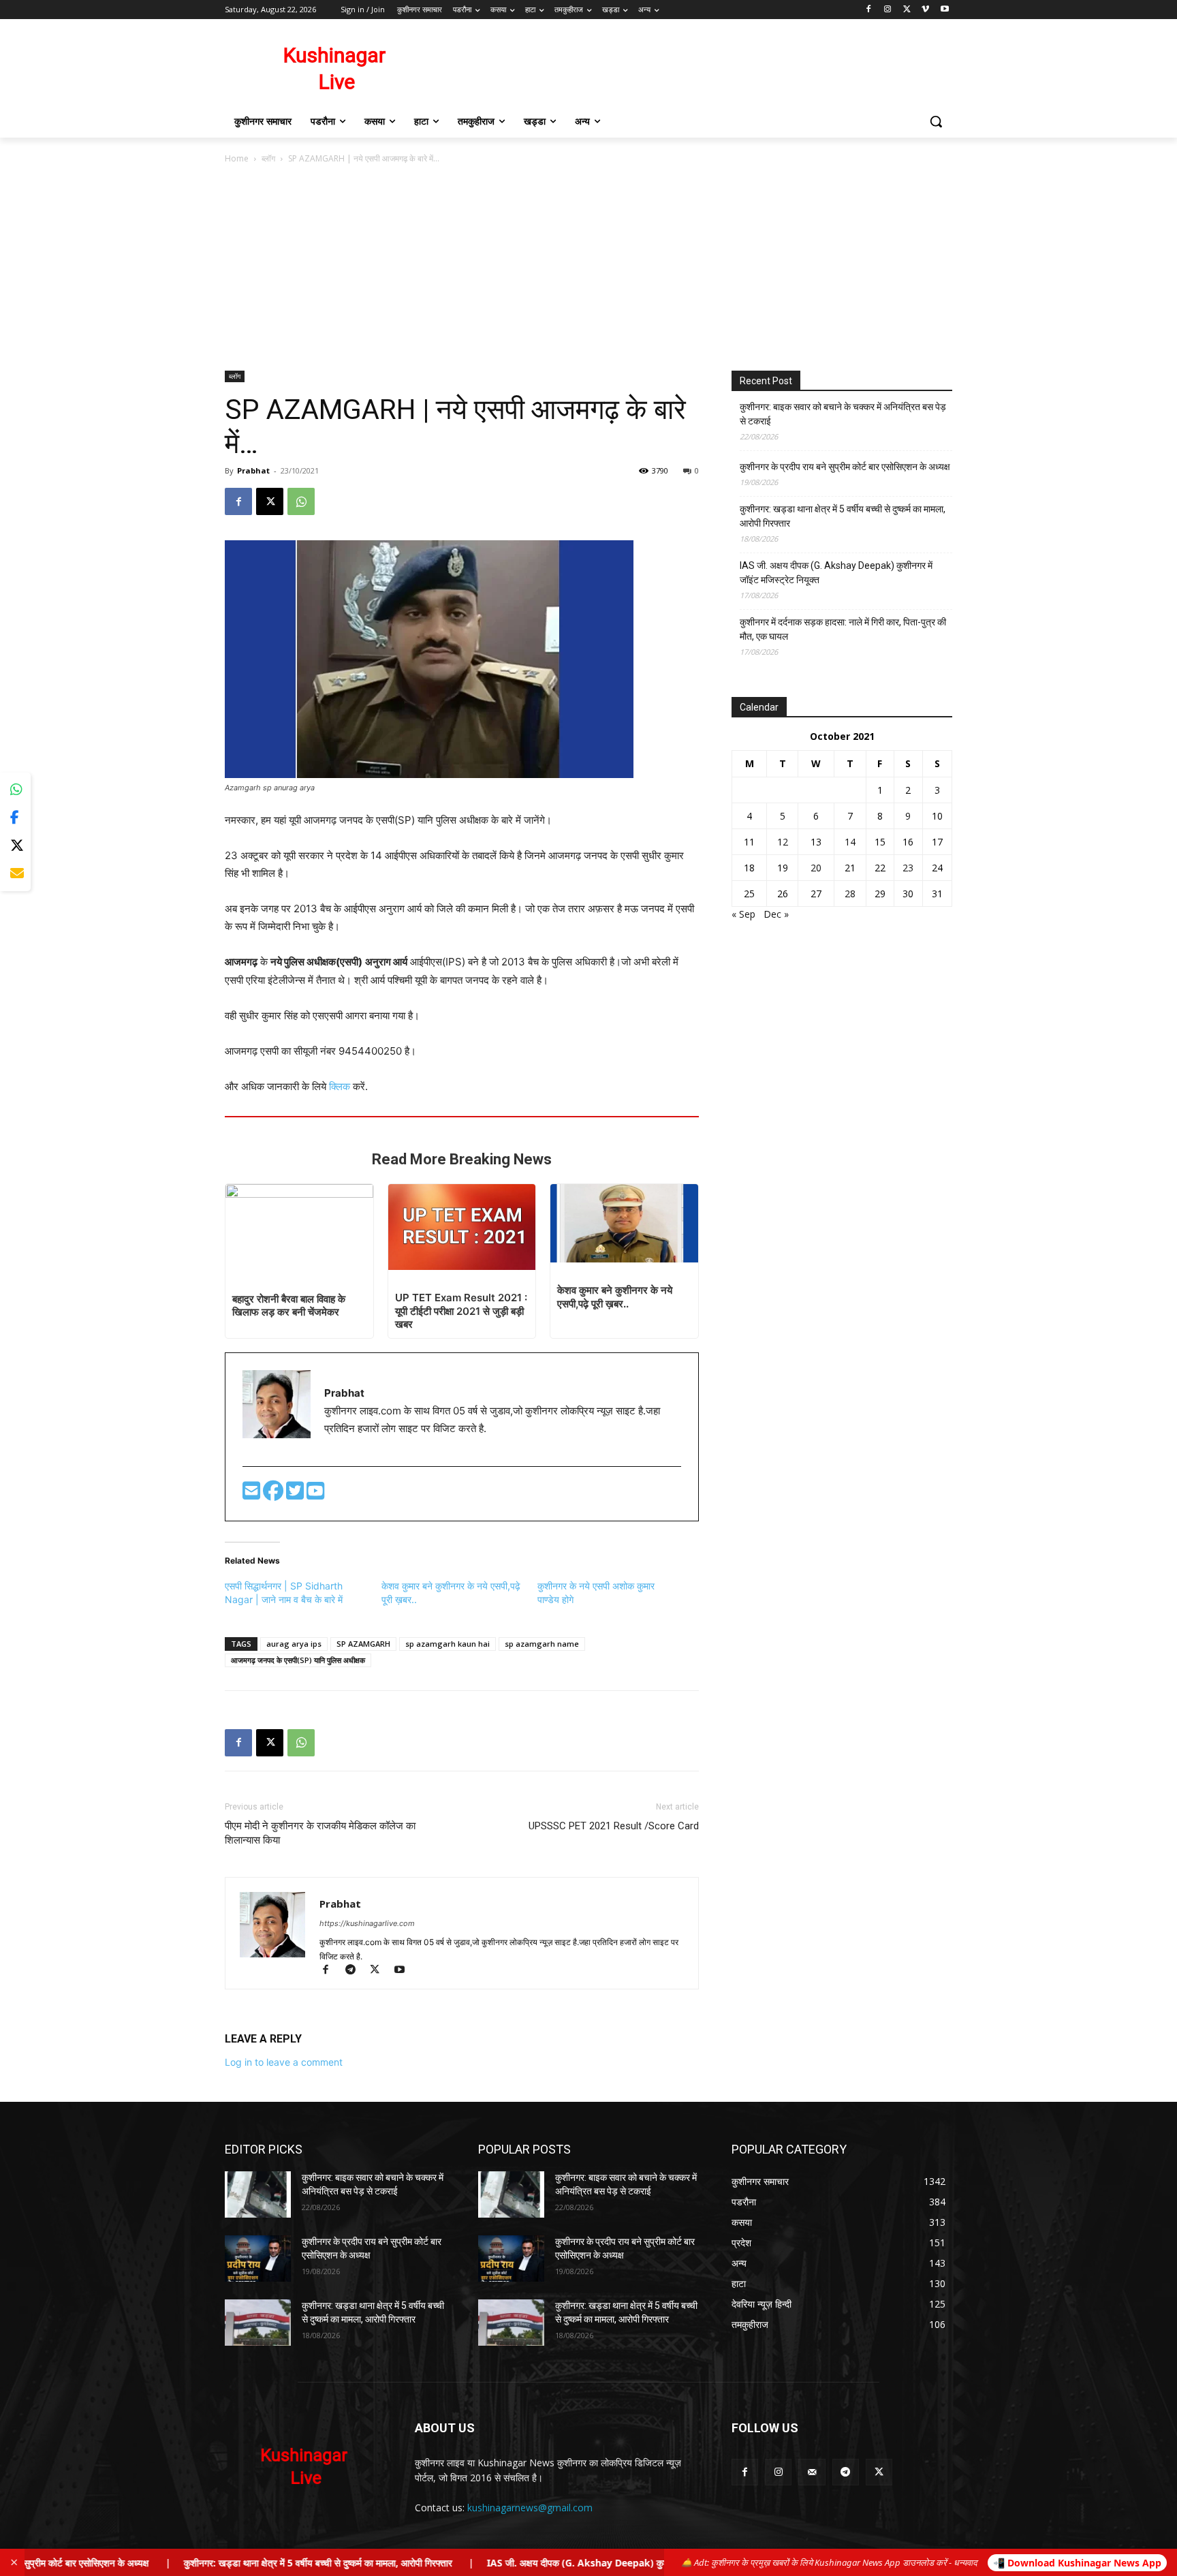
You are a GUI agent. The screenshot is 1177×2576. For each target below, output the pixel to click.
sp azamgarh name (542, 1644)
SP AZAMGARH (363, 1644)
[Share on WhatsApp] (15, 790)
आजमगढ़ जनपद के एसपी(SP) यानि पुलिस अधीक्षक (298, 1660)
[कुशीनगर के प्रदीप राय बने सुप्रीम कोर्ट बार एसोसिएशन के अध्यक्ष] (258, 2259)
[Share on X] (15, 846)
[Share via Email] (15, 874)
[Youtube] (944, 10)
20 (816, 868)
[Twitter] (296, 1494)
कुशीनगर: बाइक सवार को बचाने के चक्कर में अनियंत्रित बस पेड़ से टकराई (843, 414)
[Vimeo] (925, 10)
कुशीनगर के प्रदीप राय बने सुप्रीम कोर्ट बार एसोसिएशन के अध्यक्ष (845, 467)
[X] (907, 10)
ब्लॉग (268, 158)
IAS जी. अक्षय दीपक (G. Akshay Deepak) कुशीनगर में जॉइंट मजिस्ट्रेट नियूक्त (836, 573)
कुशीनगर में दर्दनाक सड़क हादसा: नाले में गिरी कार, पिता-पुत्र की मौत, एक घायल (843, 629)
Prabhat (253, 470)
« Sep (743, 914)
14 (850, 842)
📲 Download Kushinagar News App (1077, 2563)
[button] (936, 121)
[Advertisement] (588, 268)
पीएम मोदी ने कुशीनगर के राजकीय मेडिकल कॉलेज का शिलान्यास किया (320, 1833)
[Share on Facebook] (15, 818)
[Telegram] (356, 1971)
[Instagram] (888, 10)
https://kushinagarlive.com (367, 1923)
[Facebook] (869, 10)
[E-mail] (253, 1494)
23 (908, 868)
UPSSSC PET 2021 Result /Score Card (614, 1826)
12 (783, 842)
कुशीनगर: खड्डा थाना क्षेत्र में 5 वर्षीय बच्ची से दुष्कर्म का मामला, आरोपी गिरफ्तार (843, 516)
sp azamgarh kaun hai (448, 1644)
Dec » (776, 914)
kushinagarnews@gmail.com (530, 2508)
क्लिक (341, 1086)
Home (237, 158)
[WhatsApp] (301, 501)
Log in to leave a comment (284, 2062)
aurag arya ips (294, 1644)
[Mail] (812, 2472)
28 (850, 894)
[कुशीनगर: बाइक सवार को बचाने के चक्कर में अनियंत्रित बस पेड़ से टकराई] (258, 2194)
